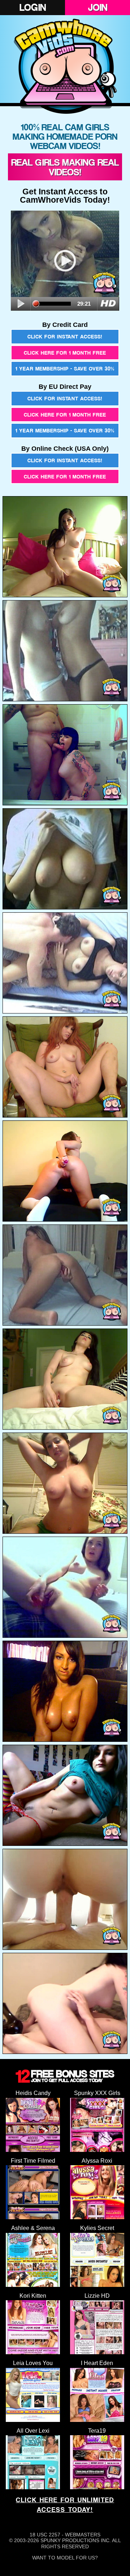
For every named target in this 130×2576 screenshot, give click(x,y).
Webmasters (83, 2535)
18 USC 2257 (45, 2535)
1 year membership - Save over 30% (65, 368)
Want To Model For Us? (65, 2558)
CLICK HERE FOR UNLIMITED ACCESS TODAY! (65, 2505)
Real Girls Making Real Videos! (65, 167)
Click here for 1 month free (65, 353)
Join (98, 7)
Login (33, 7)
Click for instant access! (65, 336)
